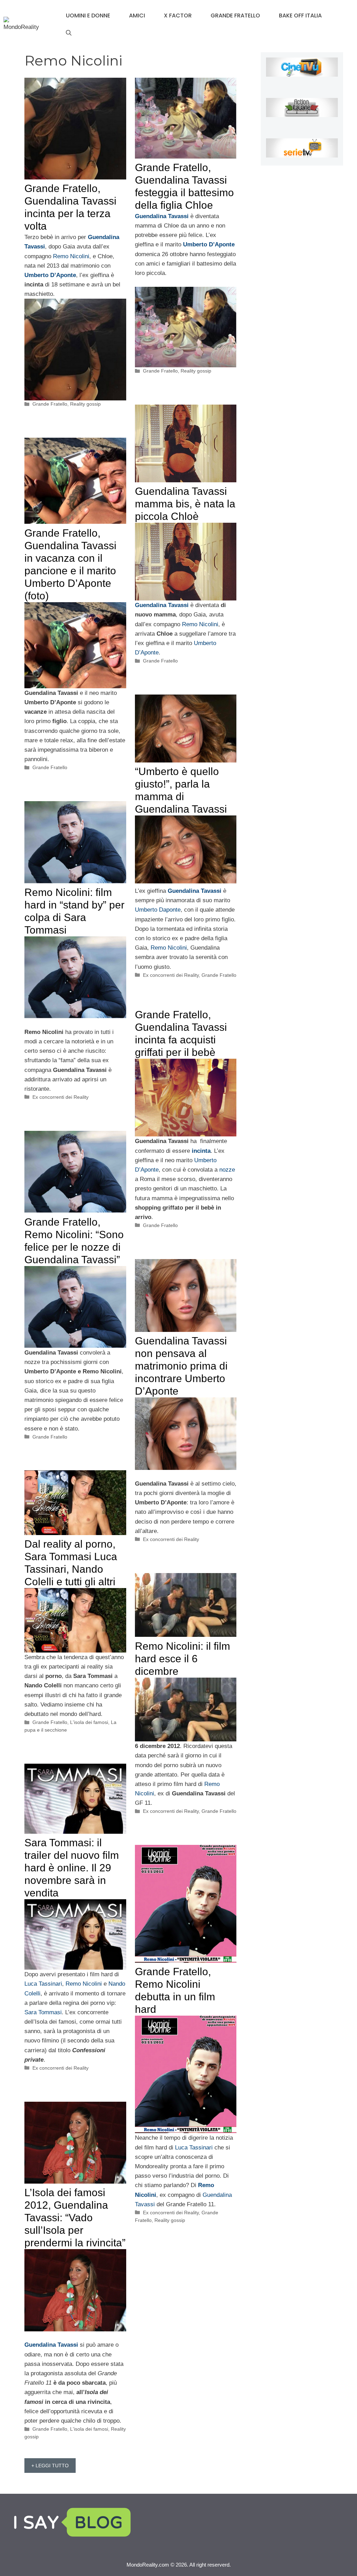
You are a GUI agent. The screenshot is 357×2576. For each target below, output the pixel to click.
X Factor (178, 16)
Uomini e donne (88, 16)
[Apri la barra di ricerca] (69, 33)
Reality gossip (85, 404)
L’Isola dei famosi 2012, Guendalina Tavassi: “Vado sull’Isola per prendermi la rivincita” (75, 2218)
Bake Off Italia (300, 16)
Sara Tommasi (43, 2012)
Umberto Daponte (158, 910)
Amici (137, 16)
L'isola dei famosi (89, 1722)
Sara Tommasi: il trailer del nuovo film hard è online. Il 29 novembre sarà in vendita (72, 1868)
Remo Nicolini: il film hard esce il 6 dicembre (183, 1659)
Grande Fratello (235, 16)
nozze (227, 1170)
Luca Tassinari (43, 1984)
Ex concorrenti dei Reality (171, 975)
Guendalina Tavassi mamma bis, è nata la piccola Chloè (185, 504)
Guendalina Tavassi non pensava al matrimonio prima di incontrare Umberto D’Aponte (181, 1366)
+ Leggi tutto (50, 2466)
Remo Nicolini (71, 256)
